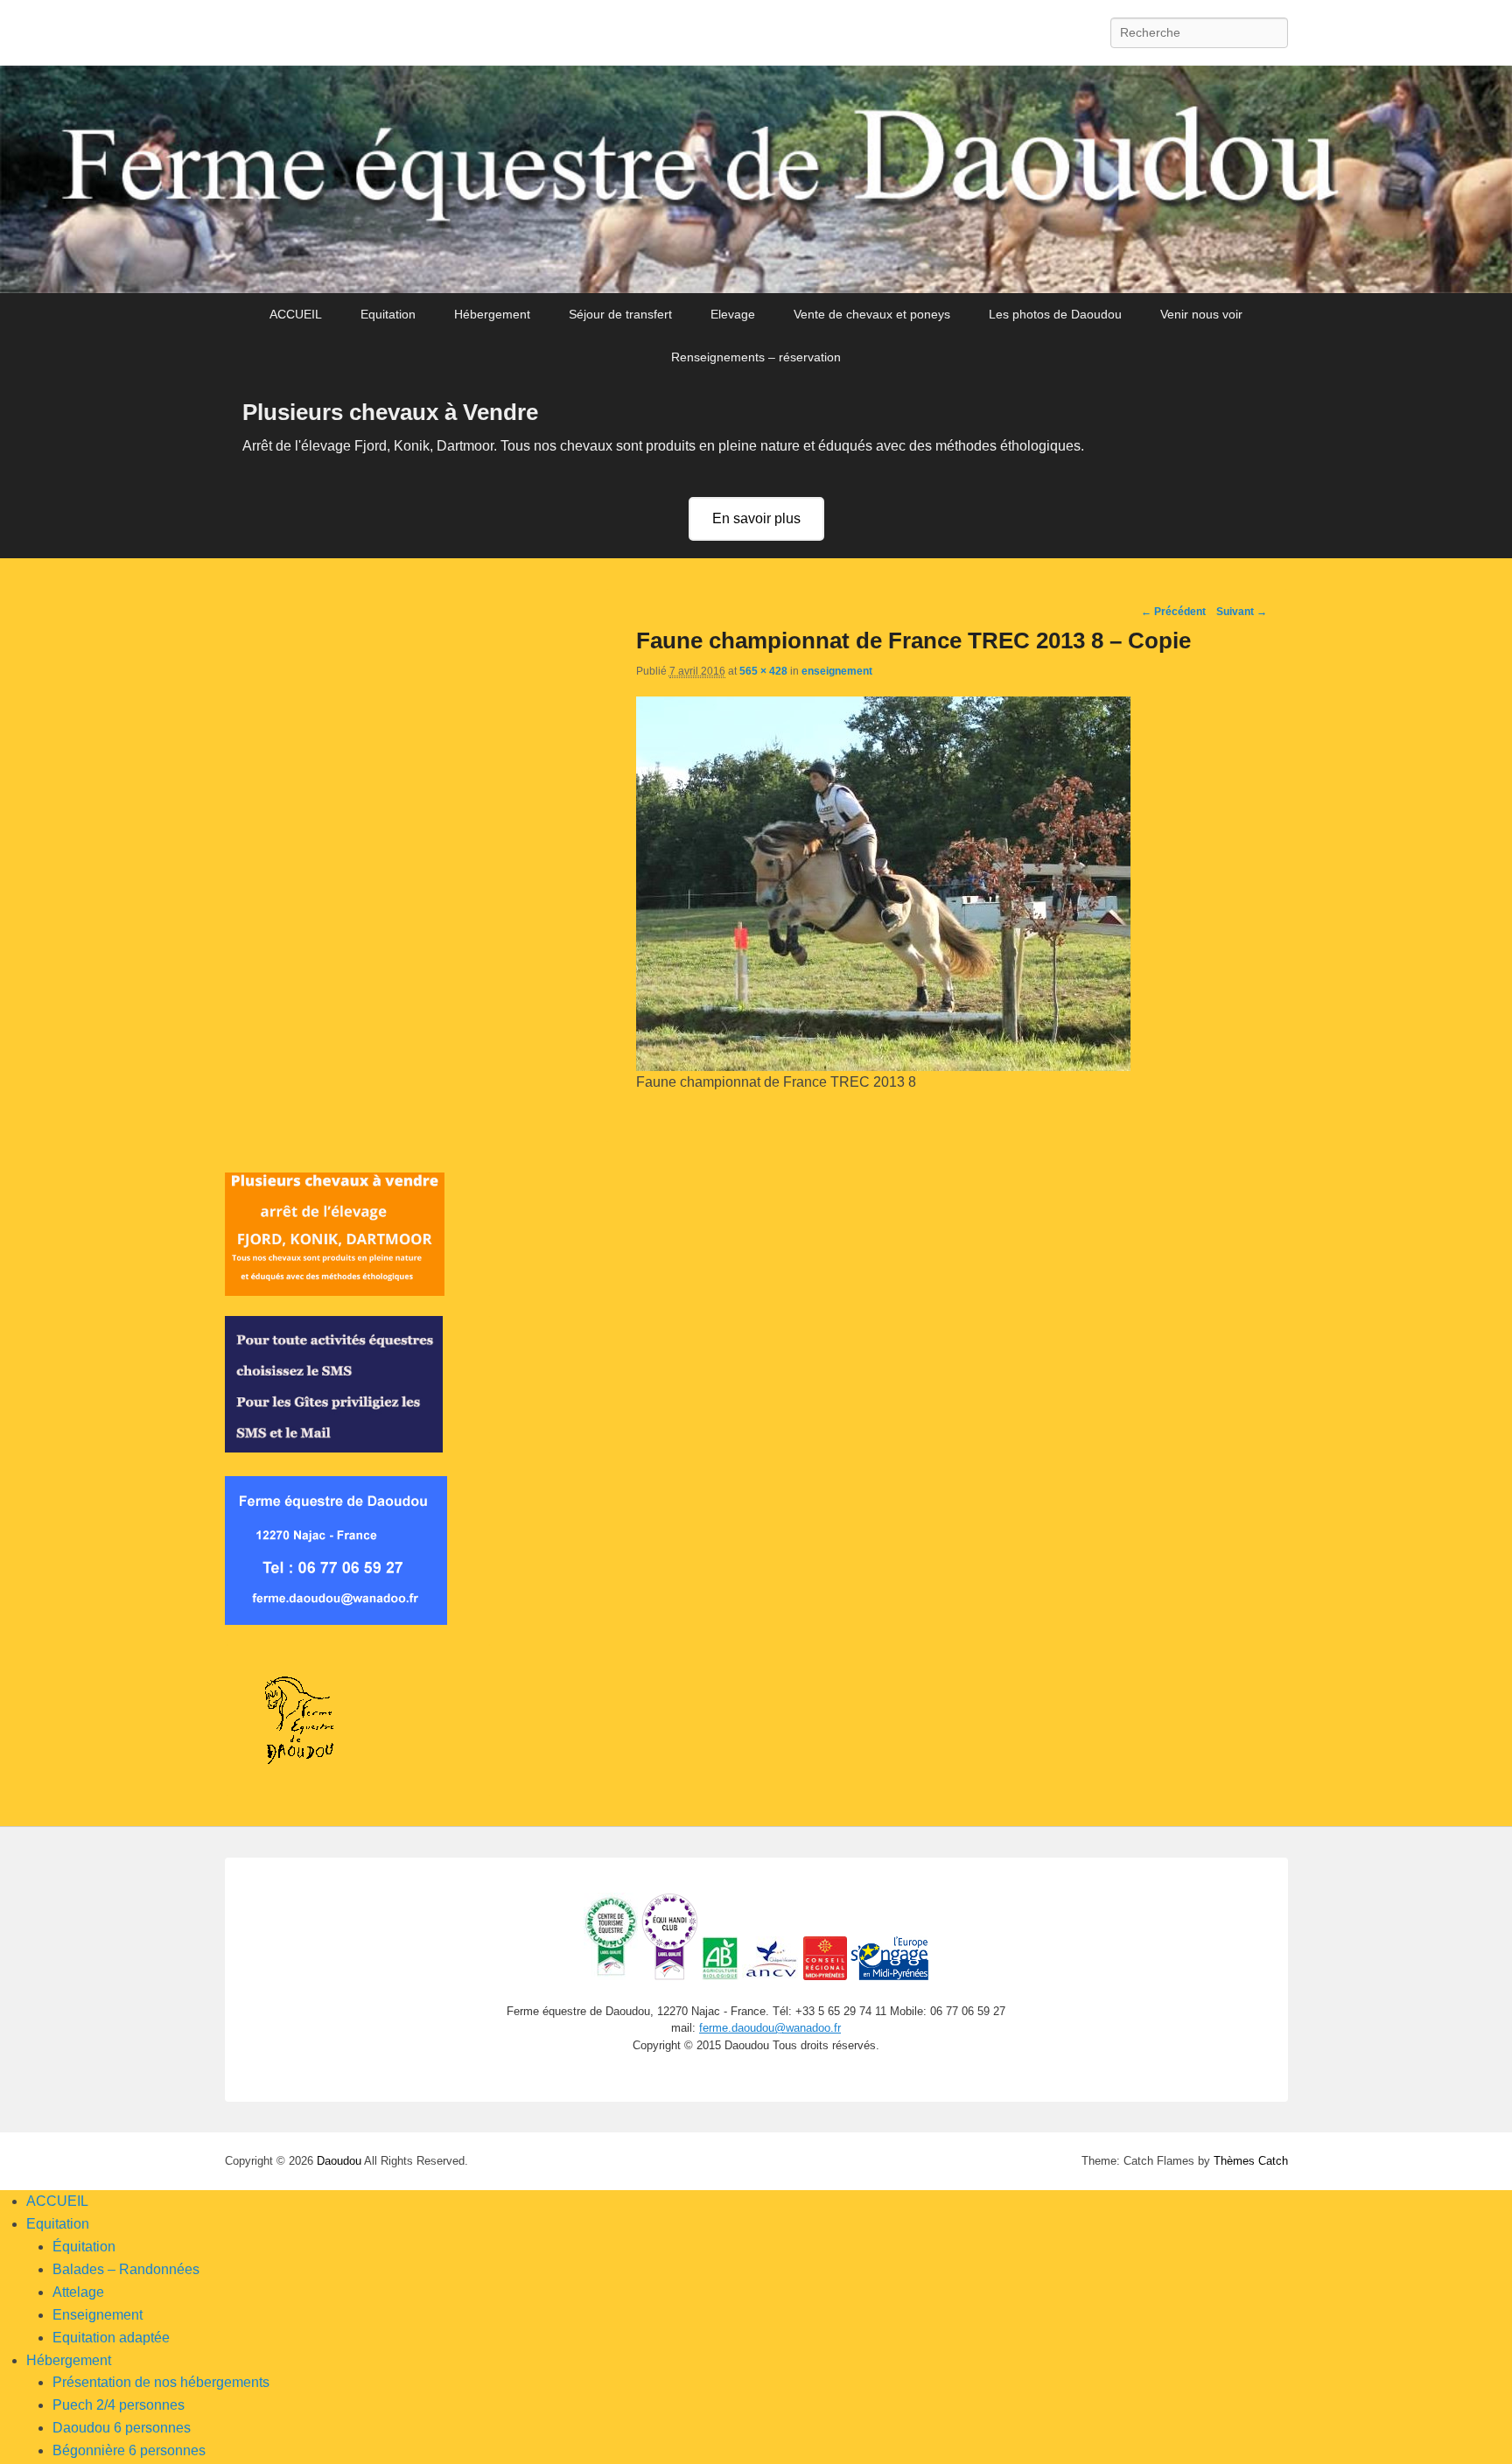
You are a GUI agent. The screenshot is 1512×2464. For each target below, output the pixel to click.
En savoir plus (756, 518)
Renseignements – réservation (756, 357)
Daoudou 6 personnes (122, 2428)
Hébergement (492, 314)
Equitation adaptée (111, 2338)
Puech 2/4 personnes (119, 2405)
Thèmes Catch (1251, 2161)
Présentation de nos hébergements (161, 2382)
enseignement (837, 671)
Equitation (388, 314)
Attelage (78, 2292)
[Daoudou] (756, 180)
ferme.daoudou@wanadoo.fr (770, 2028)
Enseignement (98, 2315)
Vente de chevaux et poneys (872, 314)
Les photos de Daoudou (1055, 314)
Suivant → (1242, 612)
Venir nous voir (1201, 314)
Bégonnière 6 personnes (129, 2450)
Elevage (733, 314)
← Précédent (1173, 612)
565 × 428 (763, 671)
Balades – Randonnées (126, 2269)
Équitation (84, 2247)
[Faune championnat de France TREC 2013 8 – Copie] (883, 1066)
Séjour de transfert (620, 314)
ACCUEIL (296, 314)
